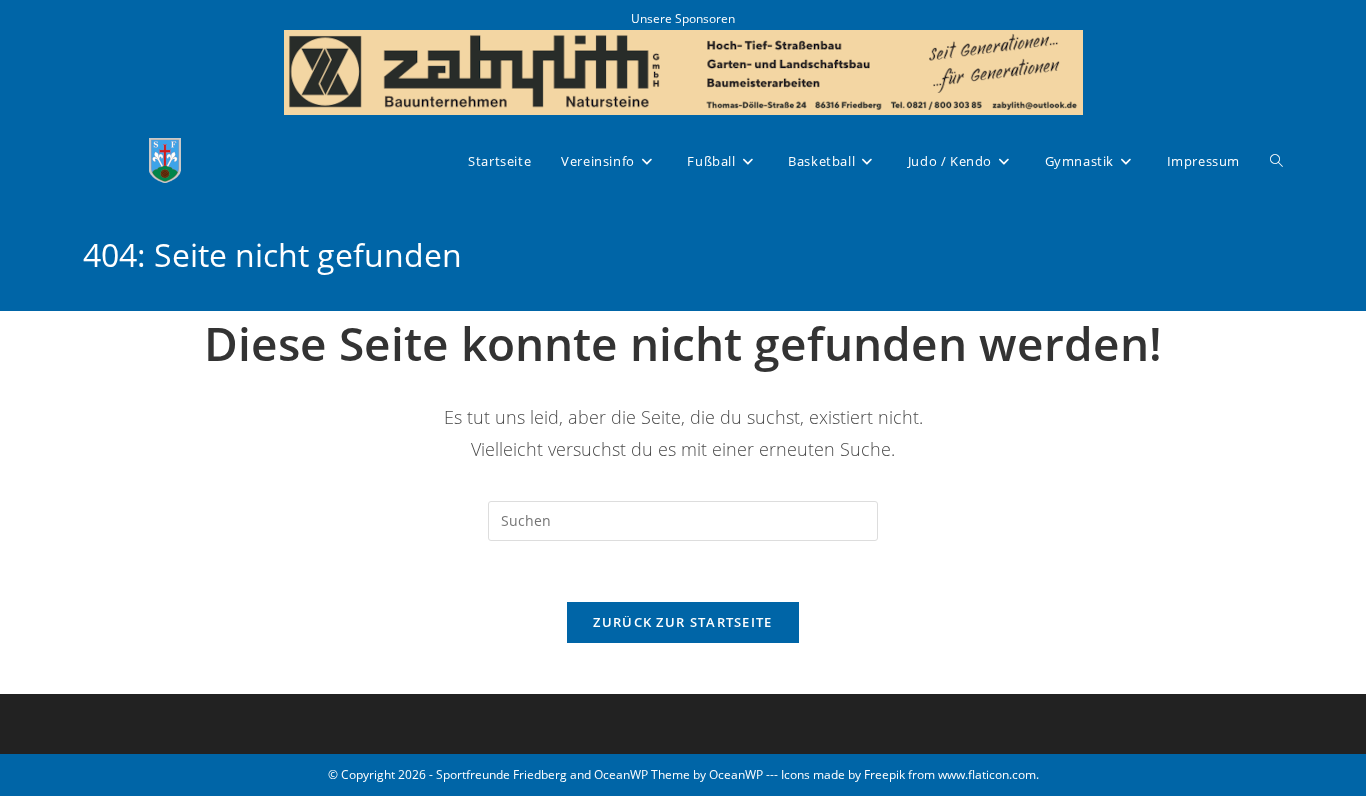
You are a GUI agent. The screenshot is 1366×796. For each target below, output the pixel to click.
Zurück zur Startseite (682, 622)
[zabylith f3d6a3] (683, 70)
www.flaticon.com (987, 774)
